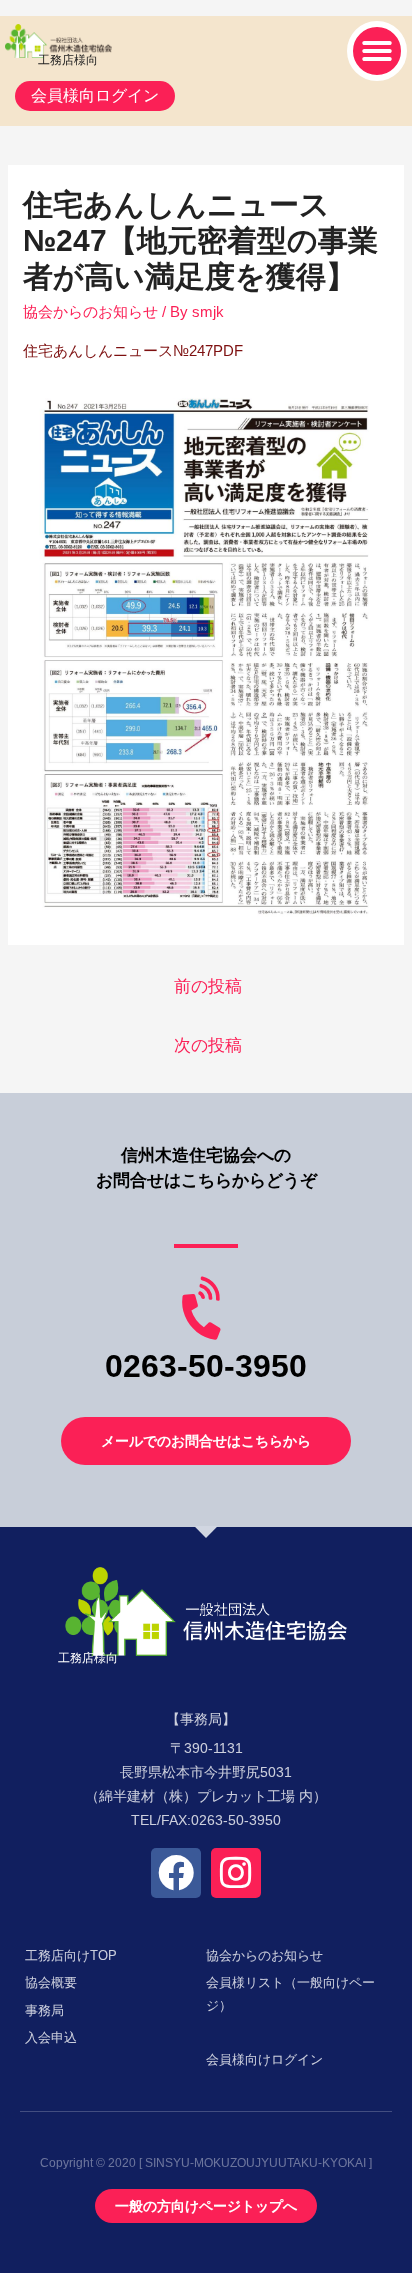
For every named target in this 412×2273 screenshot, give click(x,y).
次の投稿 (208, 1045)
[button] (377, 51)
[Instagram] (236, 1873)
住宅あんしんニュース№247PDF (133, 350)
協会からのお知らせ (90, 311)
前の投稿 (208, 986)
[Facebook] (176, 1873)
